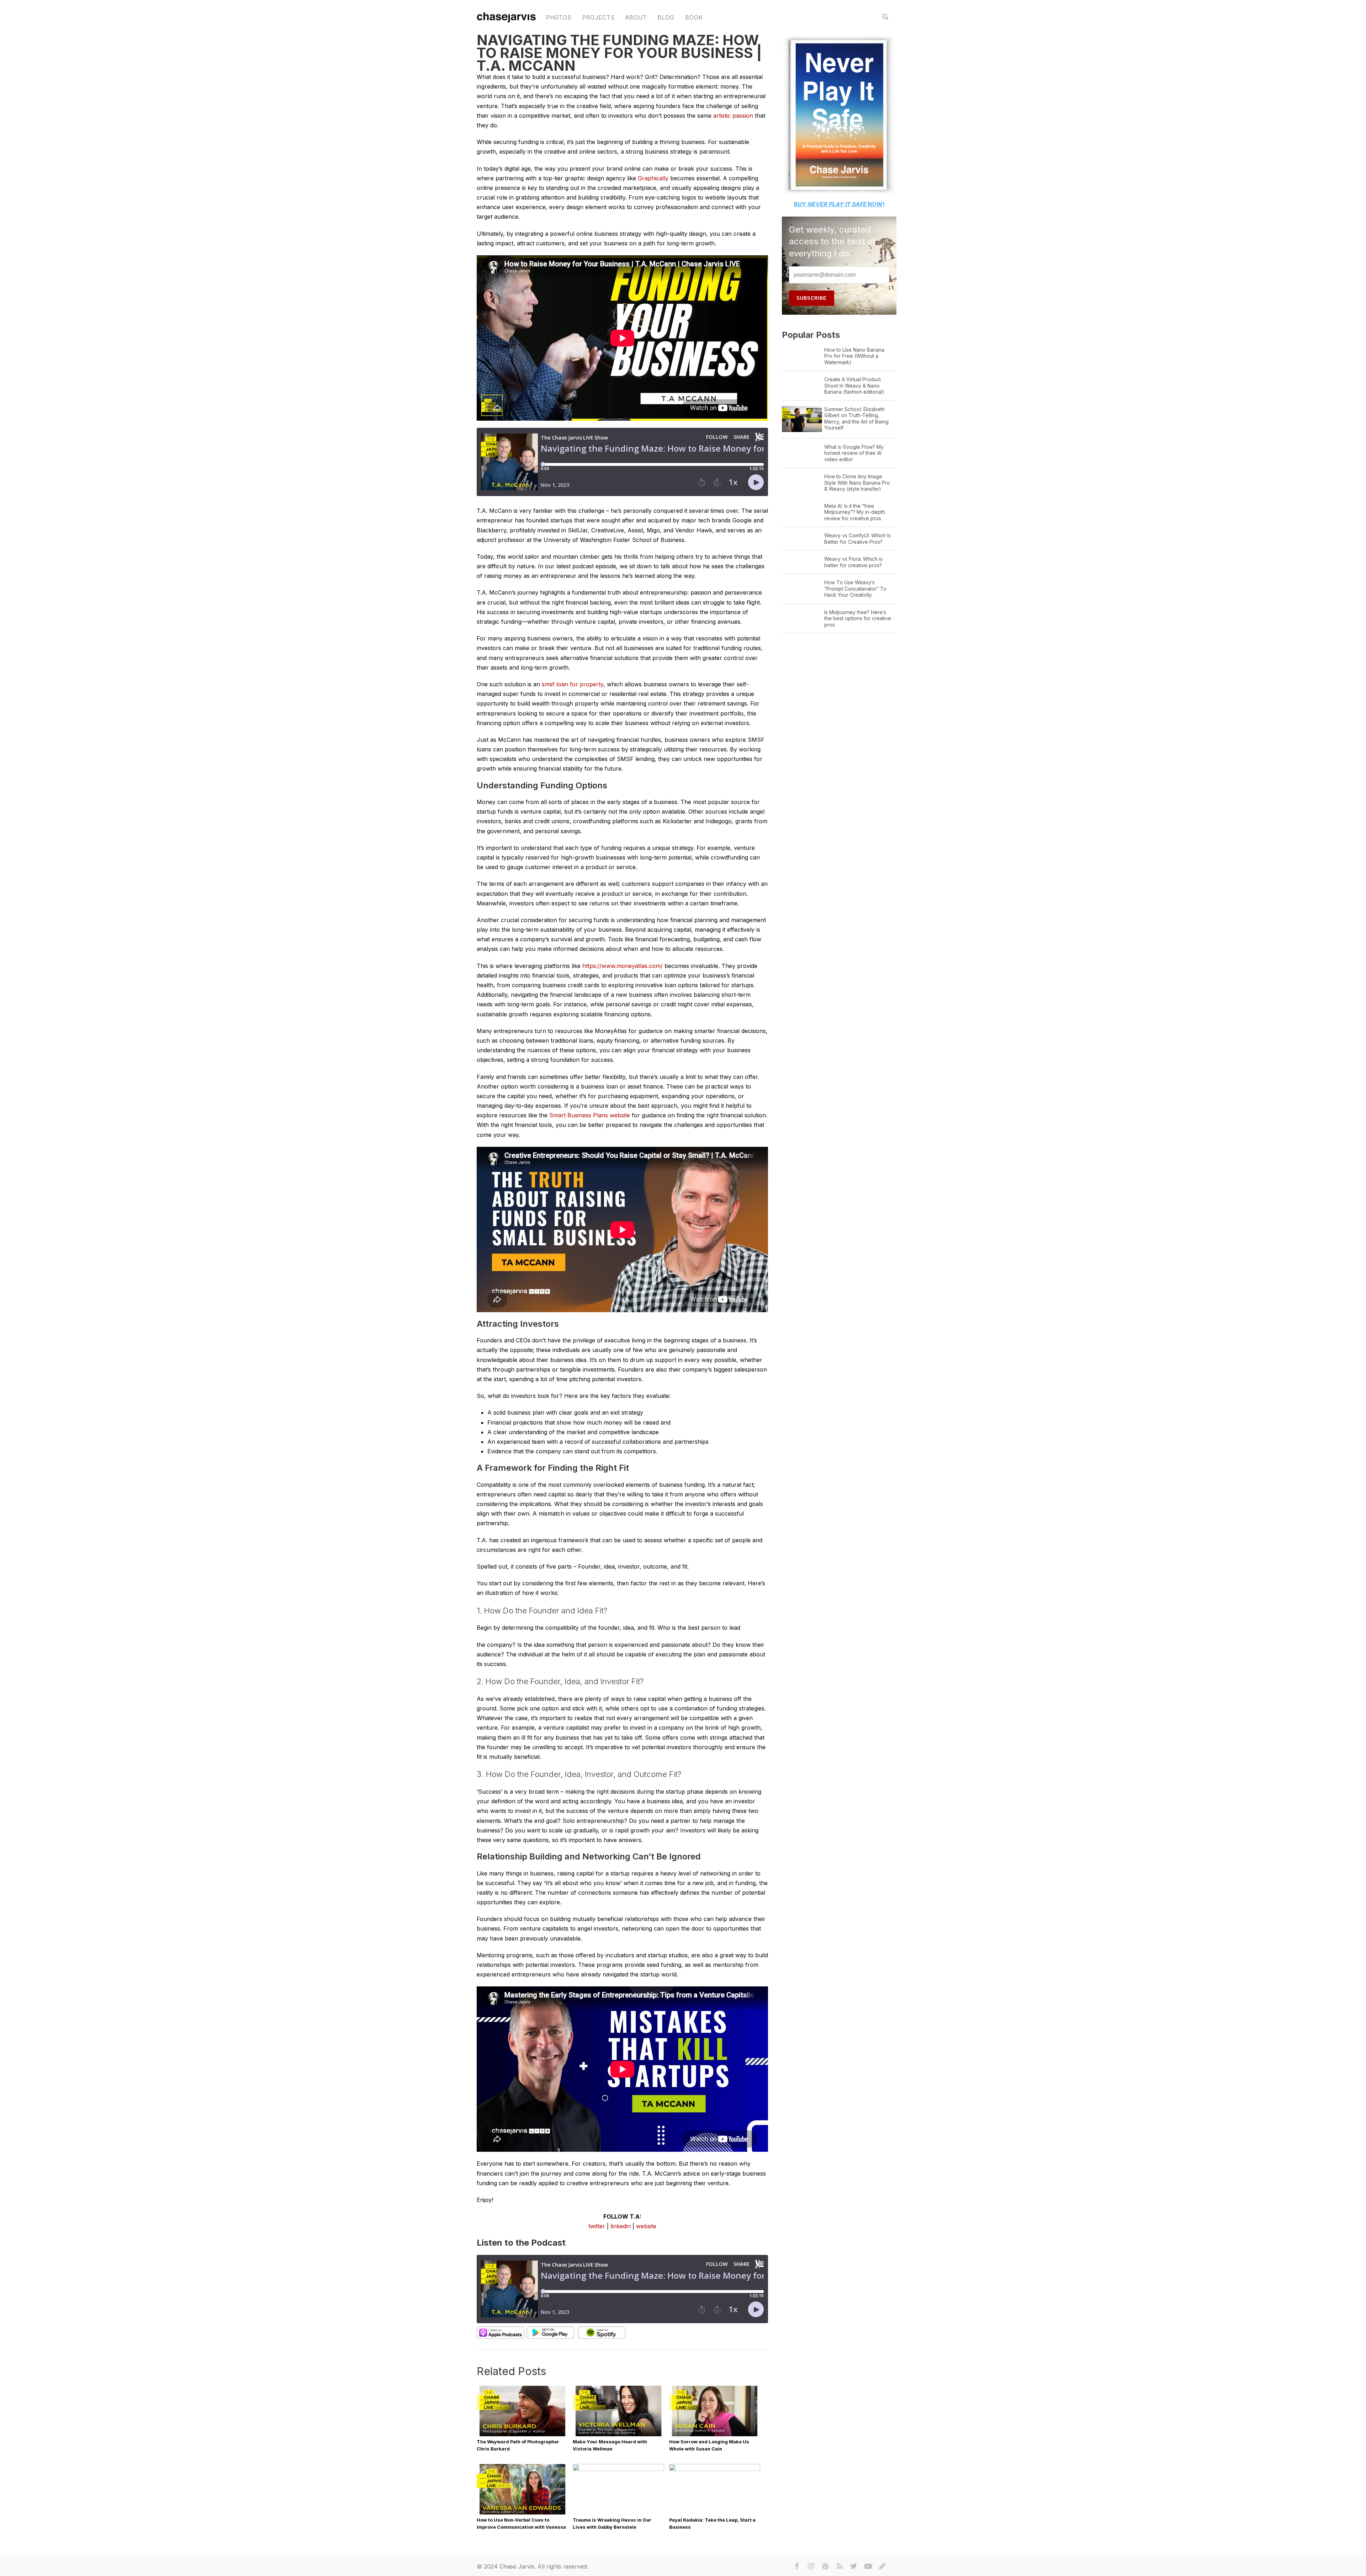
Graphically (653, 178)
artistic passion (733, 116)
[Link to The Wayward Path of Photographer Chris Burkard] (522, 2436)
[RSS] (840, 2566)
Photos (559, 17)
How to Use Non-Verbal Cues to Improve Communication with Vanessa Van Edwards (521, 2527)
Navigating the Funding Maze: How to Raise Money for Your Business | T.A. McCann (619, 53)
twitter (597, 2226)
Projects (599, 17)
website (646, 2226)
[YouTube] (868, 2566)
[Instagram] (811, 2566)
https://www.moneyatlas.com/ (623, 966)
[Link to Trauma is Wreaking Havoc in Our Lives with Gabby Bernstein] (618, 2469)
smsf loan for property (573, 684)
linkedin (621, 2226)
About (636, 17)
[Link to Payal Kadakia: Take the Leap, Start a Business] (715, 2469)
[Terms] (882, 2566)
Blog (666, 17)
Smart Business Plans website (590, 1115)
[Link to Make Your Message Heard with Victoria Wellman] (618, 2436)
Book (694, 17)
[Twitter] (854, 2566)
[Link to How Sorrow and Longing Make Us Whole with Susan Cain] (715, 2436)
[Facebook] (797, 2566)
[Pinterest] (825, 2566)
